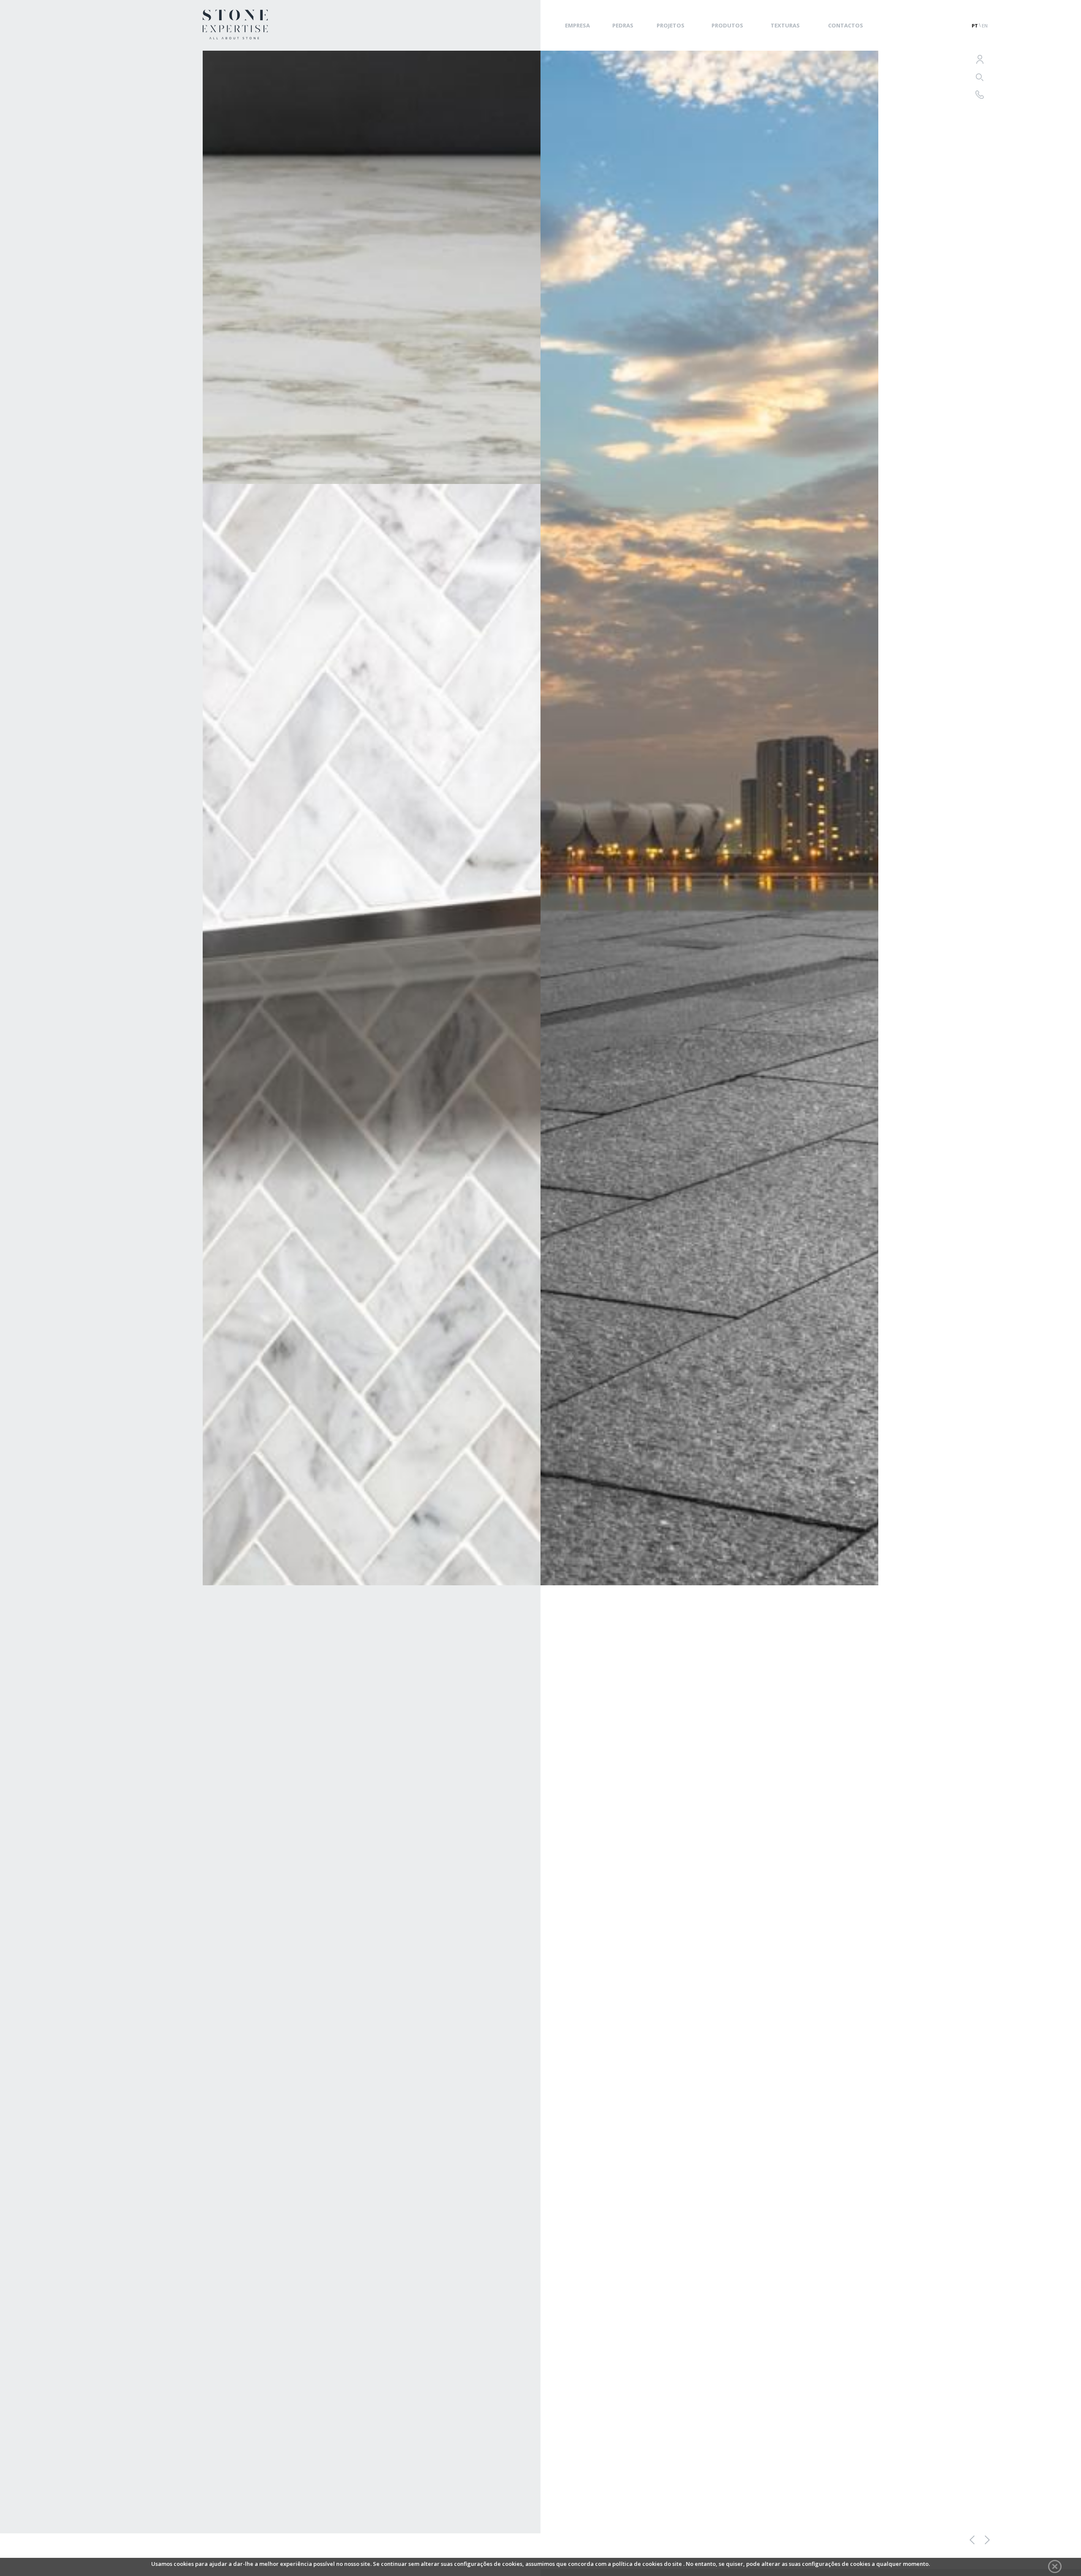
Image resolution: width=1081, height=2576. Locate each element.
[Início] (235, 37)
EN (985, 26)
